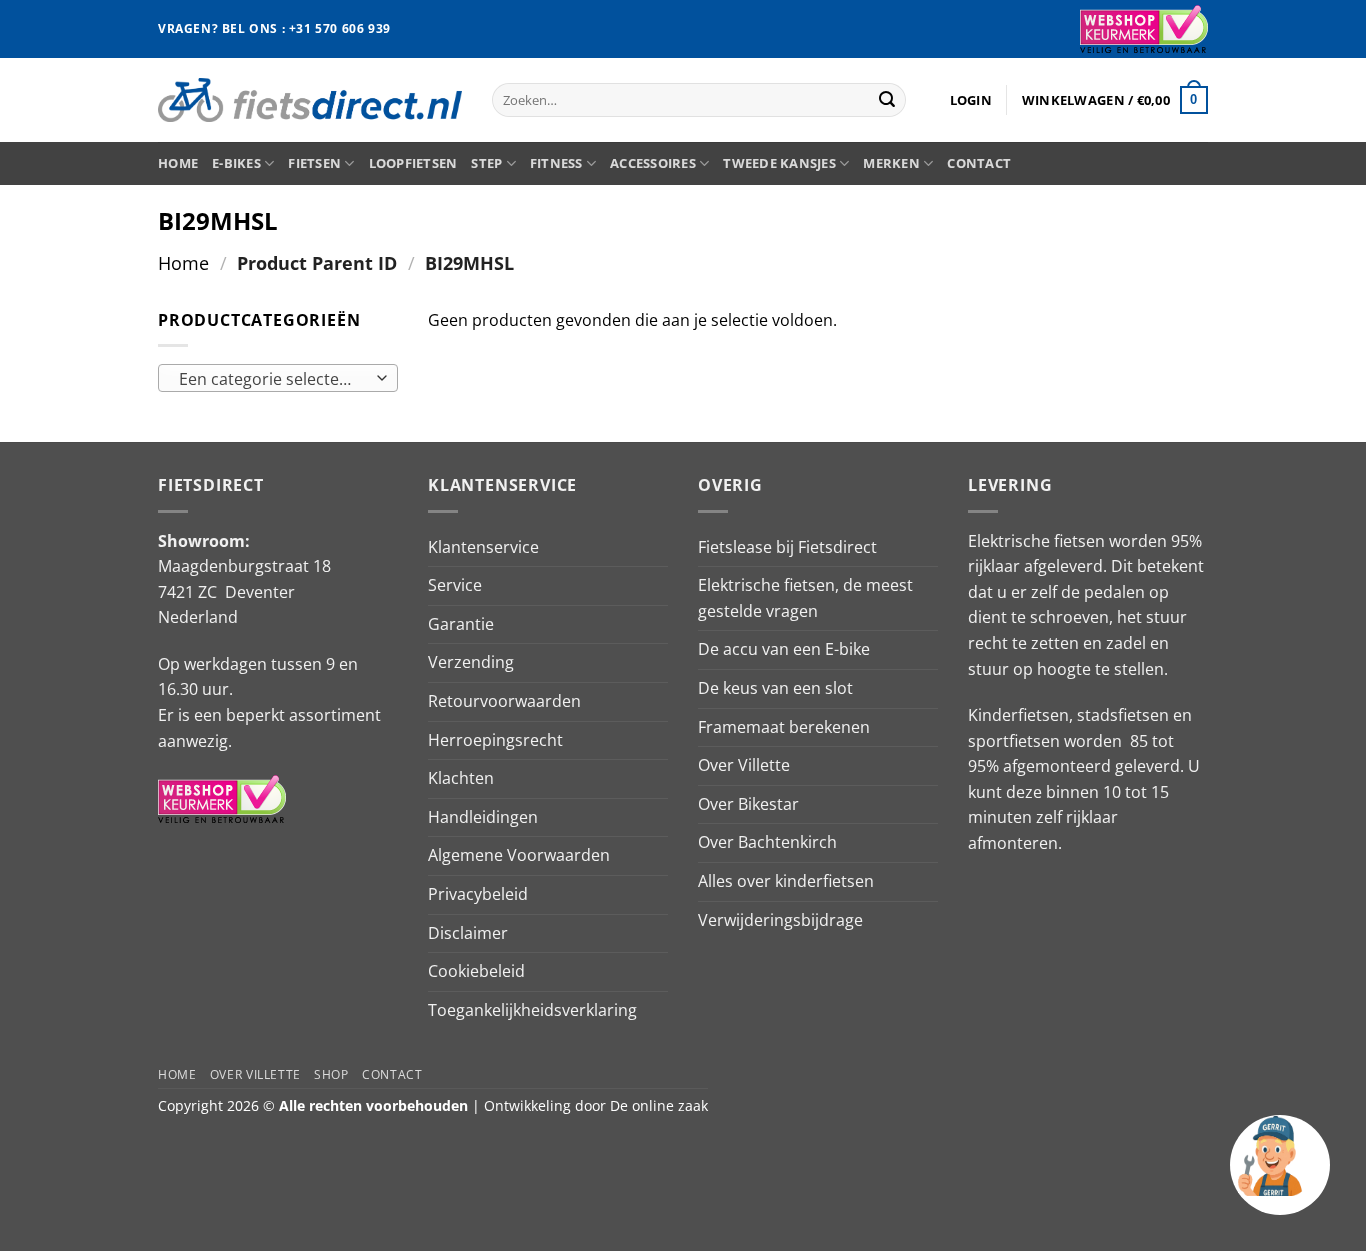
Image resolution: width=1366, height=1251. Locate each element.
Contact (979, 163)
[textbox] (273, 379)
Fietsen (314, 163)
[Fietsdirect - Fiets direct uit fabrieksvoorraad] (310, 99)
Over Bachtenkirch (767, 842)
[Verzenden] (887, 100)
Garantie (461, 624)
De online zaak (659, 1105)
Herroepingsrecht (495, 740)
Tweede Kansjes (779, 163)
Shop (331, 1074)
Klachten (461, 778)
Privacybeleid (478, 894)
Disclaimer (468, 933)
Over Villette (744, 765)
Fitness (556, 163)
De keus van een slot (775, 688)
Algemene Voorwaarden (519, 855)
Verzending (471, 662)
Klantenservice (483, 547)
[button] (971, 100)
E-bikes (236, 163)
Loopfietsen (413, 163)
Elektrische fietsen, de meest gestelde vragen (805, 598)
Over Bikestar (748, 804)
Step (486, 163)
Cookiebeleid (476, 971)
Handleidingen (483, 817)
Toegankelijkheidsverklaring (532, 1010)
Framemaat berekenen (784, 727)
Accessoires (653, 163)
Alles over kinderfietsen (786, 881)
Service (455, 585)
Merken (891, 163)
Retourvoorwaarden (504, 701)
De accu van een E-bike (784, 649)
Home (178, 163)
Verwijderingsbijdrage (780, 920)
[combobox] (278, 378)
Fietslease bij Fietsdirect (787, 547)
